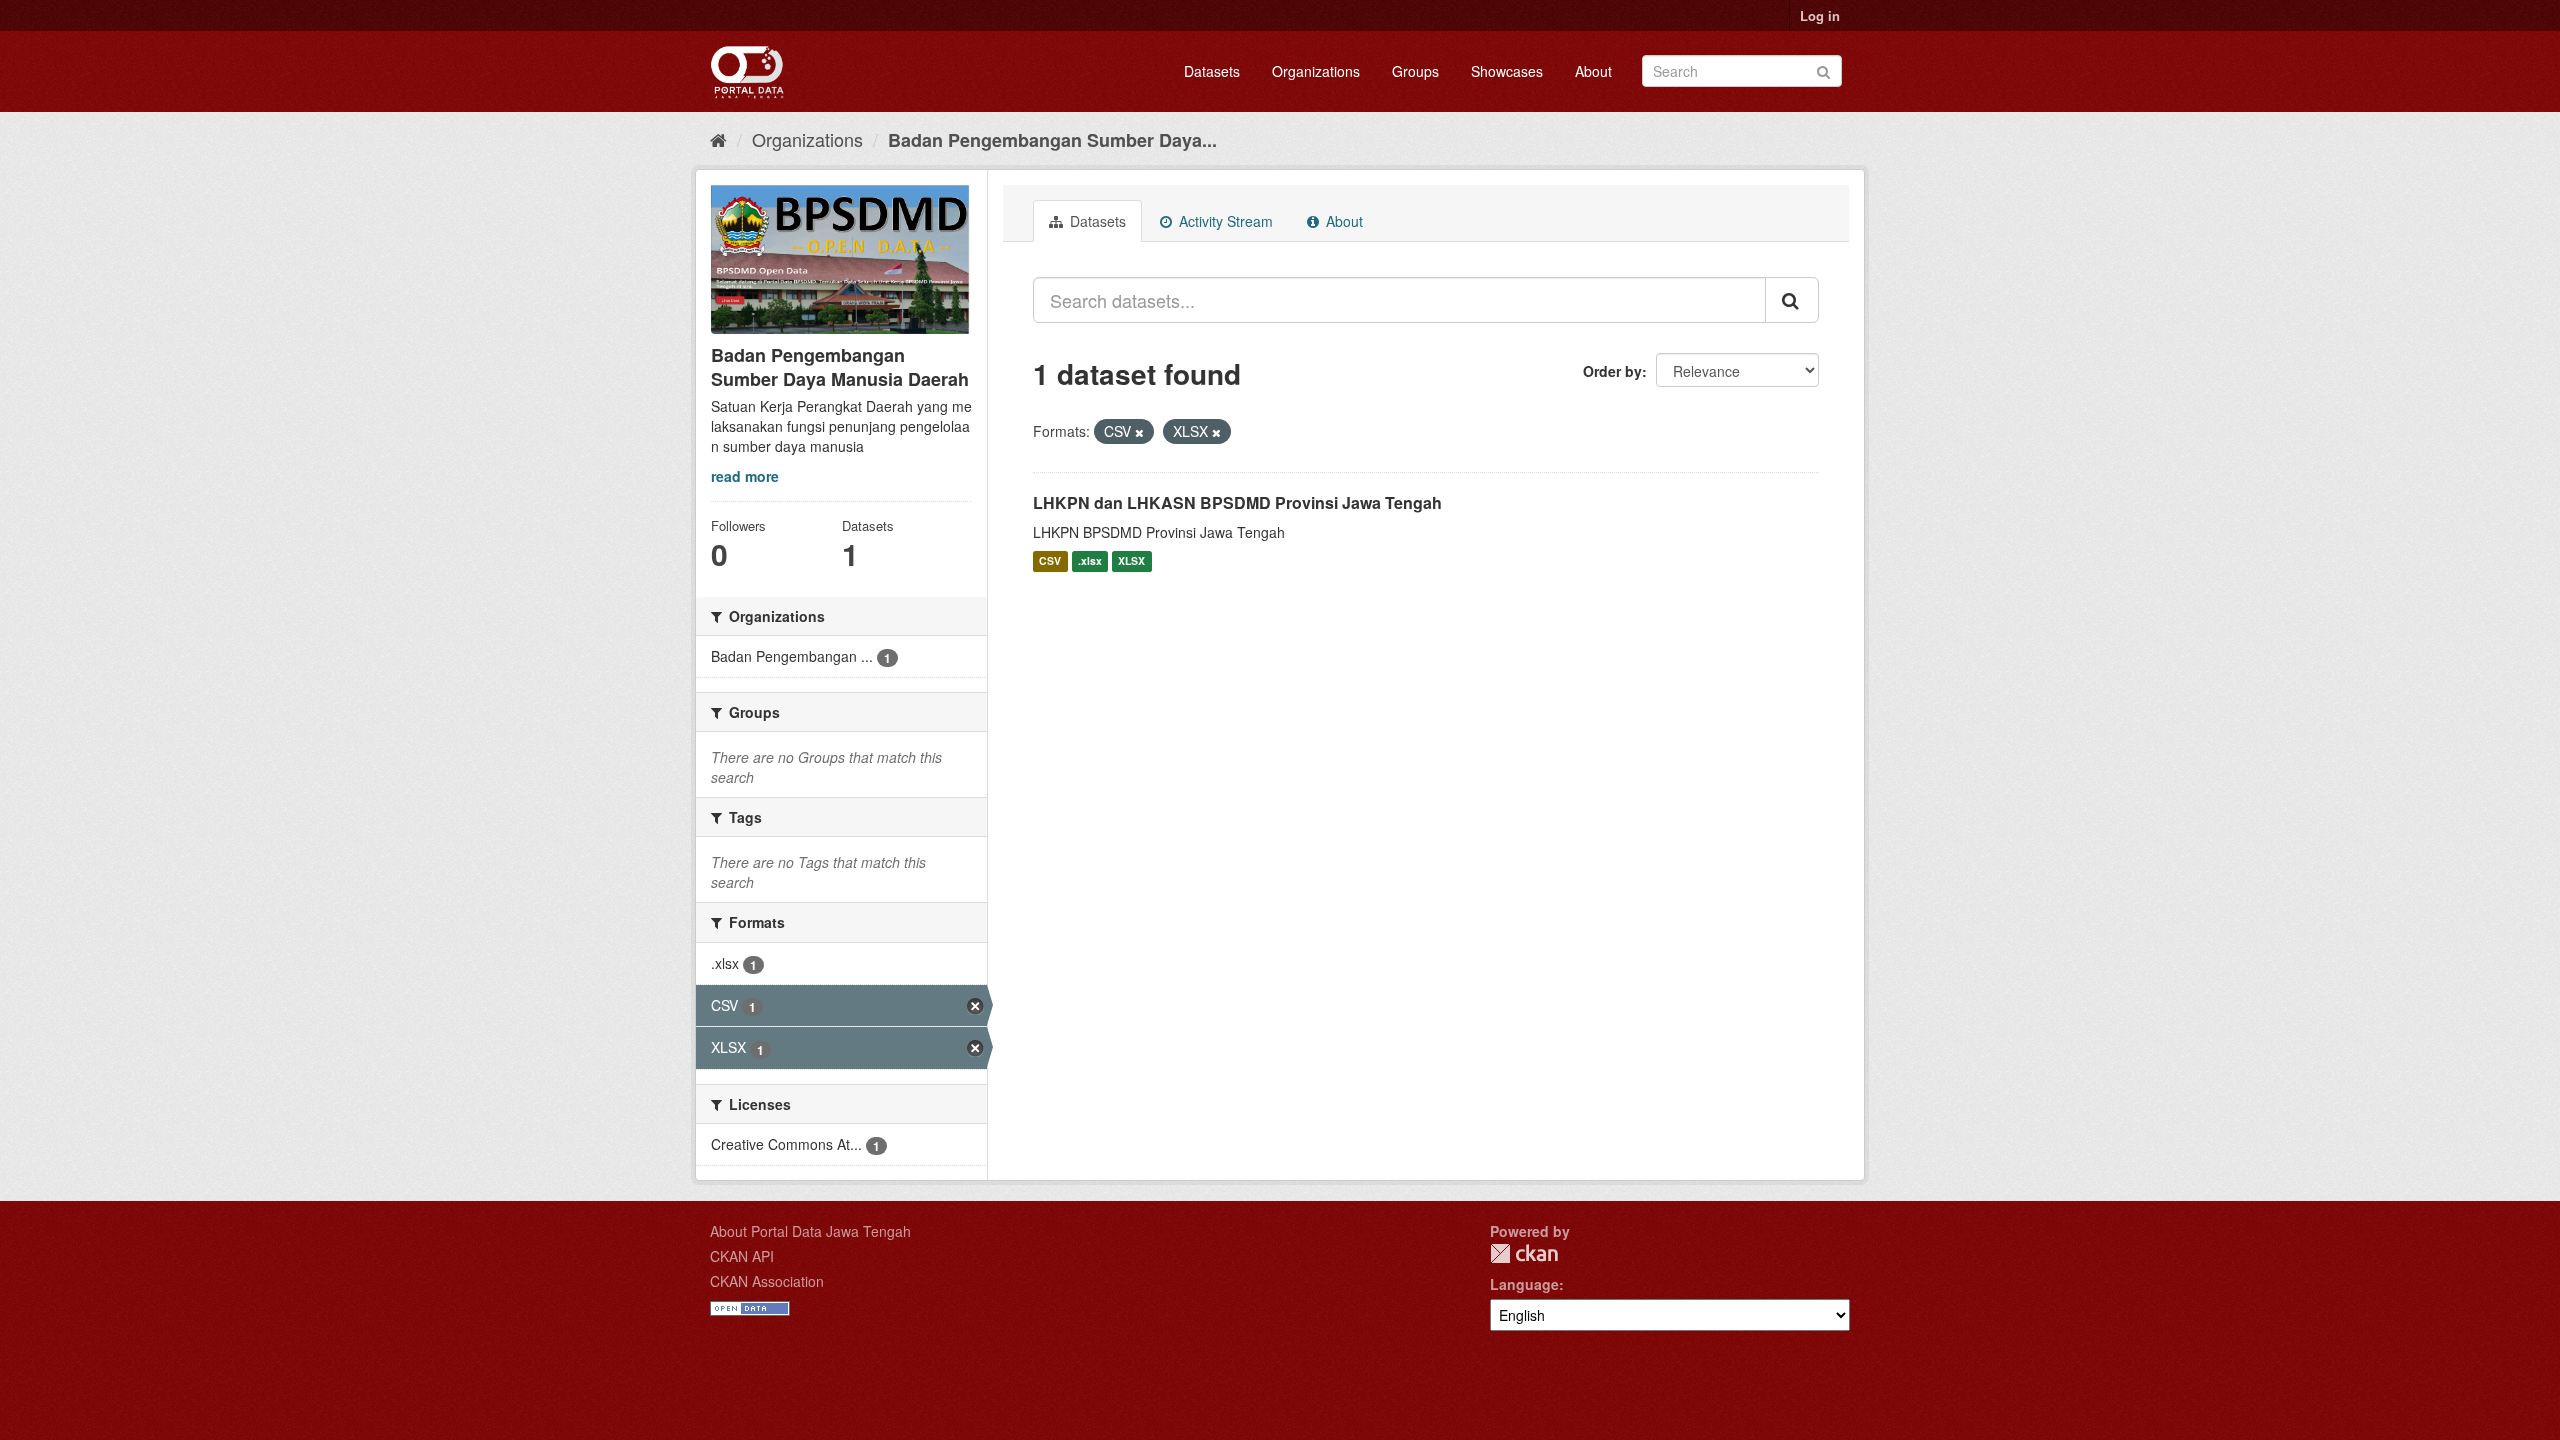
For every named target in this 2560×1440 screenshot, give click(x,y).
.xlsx (1090, 561)
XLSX (1131, 561)
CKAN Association (767, 1281)
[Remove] (1139, 432)
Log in (1820, 15)
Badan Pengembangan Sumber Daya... (1052, 140)
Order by (1612, 371)
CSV (1050, 561)
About (1593, 71)
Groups (1415, 71)
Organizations (1316, 71)
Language (1524, 1284)
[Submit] (1823, 69)
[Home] (718, 139)
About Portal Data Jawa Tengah (810, 1231)
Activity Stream (1224, 221)
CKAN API (742, 1256)
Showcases (1507, 71)
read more (745, 476)
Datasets (1212, 71)
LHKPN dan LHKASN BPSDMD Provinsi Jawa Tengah (1237, 502)
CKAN (1524, 1253)
